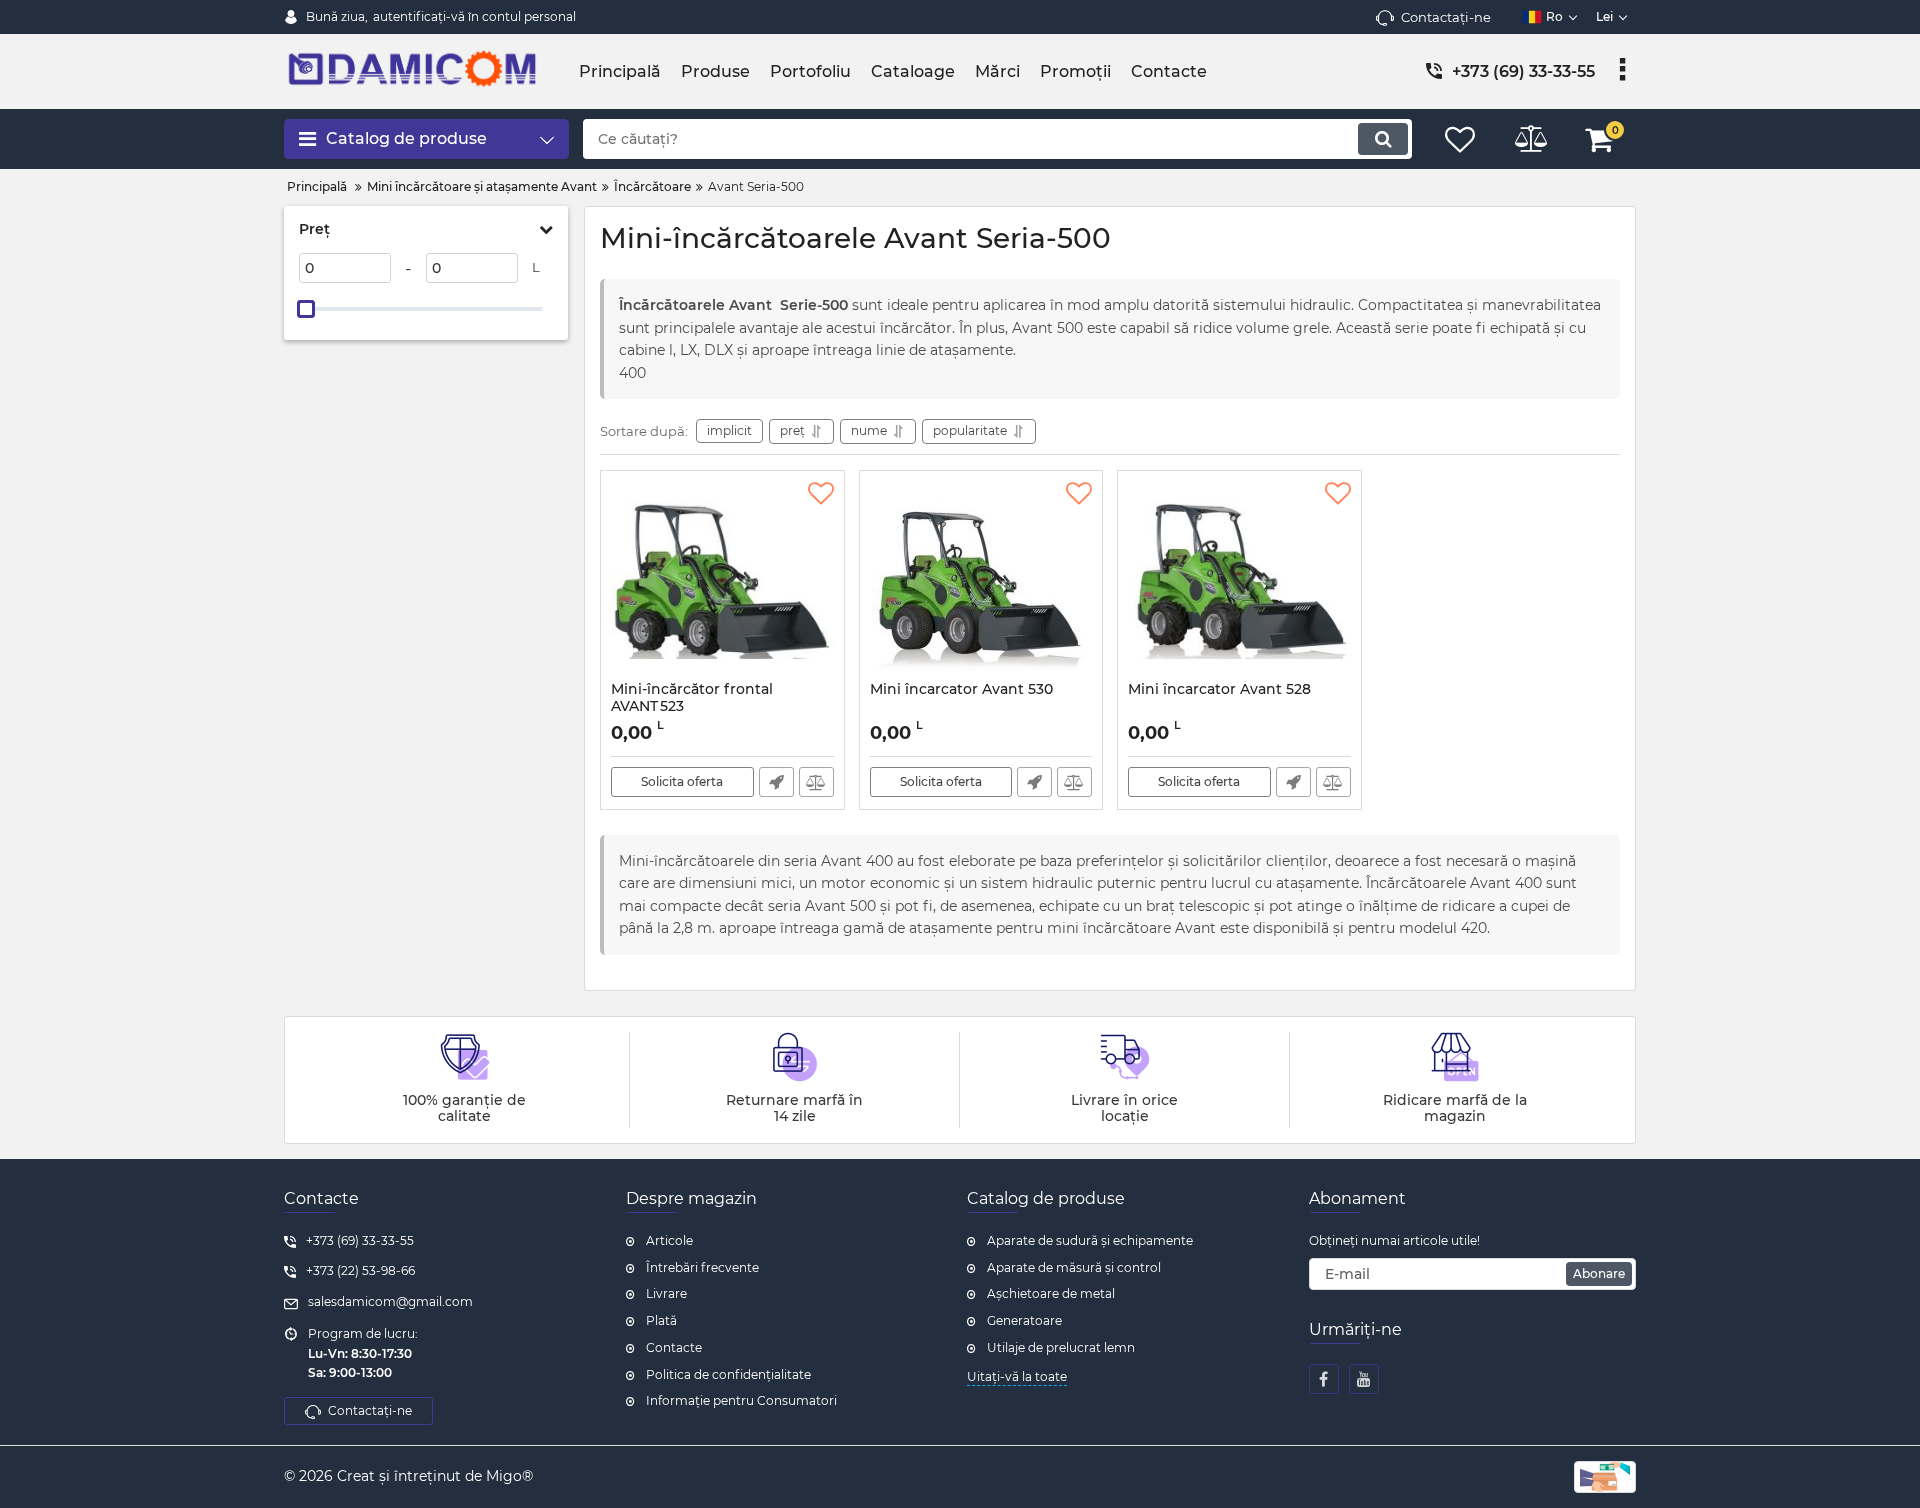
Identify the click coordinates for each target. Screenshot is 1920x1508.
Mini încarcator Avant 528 (1219, 689)
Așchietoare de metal (1051, 1293)
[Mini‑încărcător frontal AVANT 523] (722, 581)
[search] (1383, 139)
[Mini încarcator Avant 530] (981, 581)
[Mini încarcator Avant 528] (1239, 581)
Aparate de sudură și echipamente (1090, 1240)
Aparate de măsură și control (1074, 1267)
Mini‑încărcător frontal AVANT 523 (692, 707)
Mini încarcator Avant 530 (961, 689)
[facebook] (1324, 1379)
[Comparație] (816, 782)
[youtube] (1364, 1379)
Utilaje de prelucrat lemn (1061, 1347)
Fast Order (776, 782)
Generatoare (1024, 1320)
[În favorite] (821, 494)
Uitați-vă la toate (1017, 1376)
